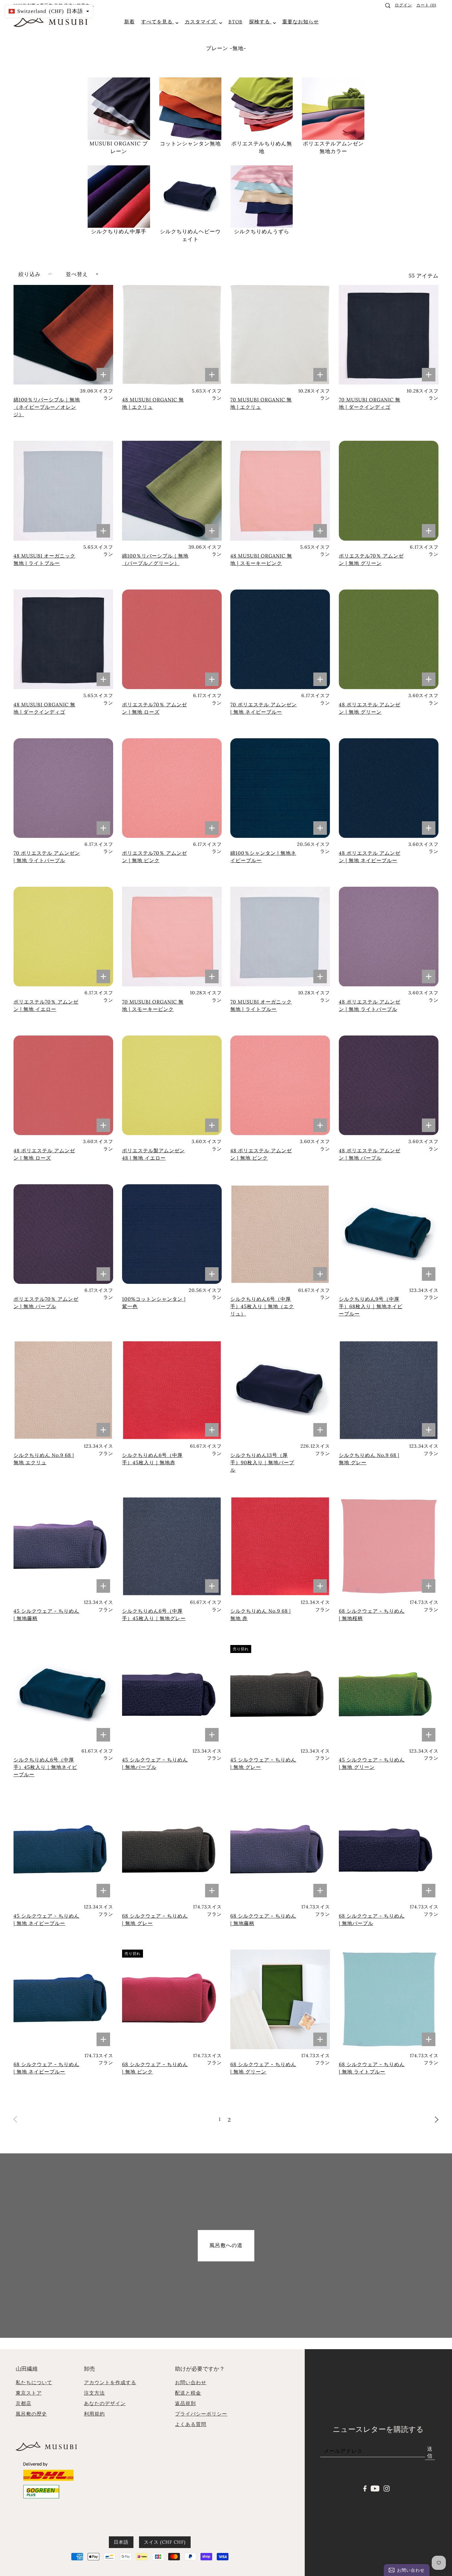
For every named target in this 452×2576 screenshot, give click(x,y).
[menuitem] (236, 22)
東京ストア (29, 2393)
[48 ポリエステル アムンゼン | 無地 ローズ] (63, 1085)
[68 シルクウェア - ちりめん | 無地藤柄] (280, 1851)
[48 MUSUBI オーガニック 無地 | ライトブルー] (63, 491)
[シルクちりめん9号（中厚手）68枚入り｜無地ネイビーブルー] (389, 1234)
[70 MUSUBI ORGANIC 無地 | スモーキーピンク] (172, 937)
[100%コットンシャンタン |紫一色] (172, 1234)
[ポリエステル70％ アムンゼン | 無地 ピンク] (172, 788)
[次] (437, 2119)
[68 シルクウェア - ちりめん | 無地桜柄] (389, 1546)
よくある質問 (191, 2424)
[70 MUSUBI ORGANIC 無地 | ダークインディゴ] (389, 335)
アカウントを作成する (110, 2382)
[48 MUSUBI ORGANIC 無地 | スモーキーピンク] (280, 491)
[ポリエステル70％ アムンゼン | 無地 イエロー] (63, 937)
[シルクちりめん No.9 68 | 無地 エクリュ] (63, 1390)
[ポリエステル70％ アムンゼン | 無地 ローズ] (172, 639)
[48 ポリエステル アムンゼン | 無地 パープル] (389, 1085)
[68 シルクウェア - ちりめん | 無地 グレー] (172, 1851)
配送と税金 (188, 2393)
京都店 (24, 2403)
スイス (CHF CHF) (165, 2542)
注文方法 (94, 2393)
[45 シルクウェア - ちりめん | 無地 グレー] (280, 1695)
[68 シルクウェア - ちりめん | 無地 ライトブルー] (389, 1999)
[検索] (388, 6)
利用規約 (94, 2414)
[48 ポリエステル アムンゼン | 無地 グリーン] (389, 639)
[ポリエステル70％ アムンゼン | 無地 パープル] (63, 1234)
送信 (430, 2452)
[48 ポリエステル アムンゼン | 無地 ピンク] (280, 1085)
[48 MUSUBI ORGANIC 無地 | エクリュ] (172, 335)
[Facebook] (365, 2488)
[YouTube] (375, 2488)
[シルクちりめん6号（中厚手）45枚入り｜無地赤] (172, 1390)
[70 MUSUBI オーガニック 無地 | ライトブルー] (280, 937)
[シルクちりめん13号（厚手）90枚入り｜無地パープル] (280, 1390)
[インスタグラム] (387, 2488)
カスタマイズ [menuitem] (201, 22)
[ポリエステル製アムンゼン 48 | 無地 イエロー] (172, 1085)
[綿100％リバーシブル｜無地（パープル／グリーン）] (172, 491)
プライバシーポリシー (201, 2414)
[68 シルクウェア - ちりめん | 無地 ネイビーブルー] (63, 1999)
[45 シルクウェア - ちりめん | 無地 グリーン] (389, 1695)
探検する (260, 22)
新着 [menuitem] (129, 22)
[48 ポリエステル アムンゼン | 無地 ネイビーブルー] (389, 788)
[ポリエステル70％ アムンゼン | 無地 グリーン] (389, 491)
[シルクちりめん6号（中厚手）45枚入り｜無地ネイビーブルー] (63, 1695)
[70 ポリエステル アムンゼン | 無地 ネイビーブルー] (280, 639)
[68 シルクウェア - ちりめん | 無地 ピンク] (172, 1999)
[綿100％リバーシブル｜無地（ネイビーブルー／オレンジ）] (63, 335)
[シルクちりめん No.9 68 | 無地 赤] (280, 1546)
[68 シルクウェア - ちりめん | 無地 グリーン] (280, 1999)
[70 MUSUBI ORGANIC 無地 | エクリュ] (280, 335)
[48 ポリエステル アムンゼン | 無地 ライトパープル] (389, 937)
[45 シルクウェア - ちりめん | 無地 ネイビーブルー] (63, 1851)
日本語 (121, 2542)
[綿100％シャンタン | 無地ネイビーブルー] (280, 788)
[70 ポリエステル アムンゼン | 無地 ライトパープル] (63, 788)
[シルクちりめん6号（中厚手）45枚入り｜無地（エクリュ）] (280, 1234)
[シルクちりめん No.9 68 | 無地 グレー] (389, 1390)
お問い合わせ (191, 2382)
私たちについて (34, 2382)
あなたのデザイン (105, 2403)
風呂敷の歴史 (31, 2414)
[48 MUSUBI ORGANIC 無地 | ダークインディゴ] (63, 639)
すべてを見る (158, 22)
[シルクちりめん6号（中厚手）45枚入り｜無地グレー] (172, 1546)
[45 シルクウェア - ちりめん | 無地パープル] (172, 1695)
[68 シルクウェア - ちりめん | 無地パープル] (389, 1851)
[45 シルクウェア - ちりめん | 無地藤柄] (63, 1546)
